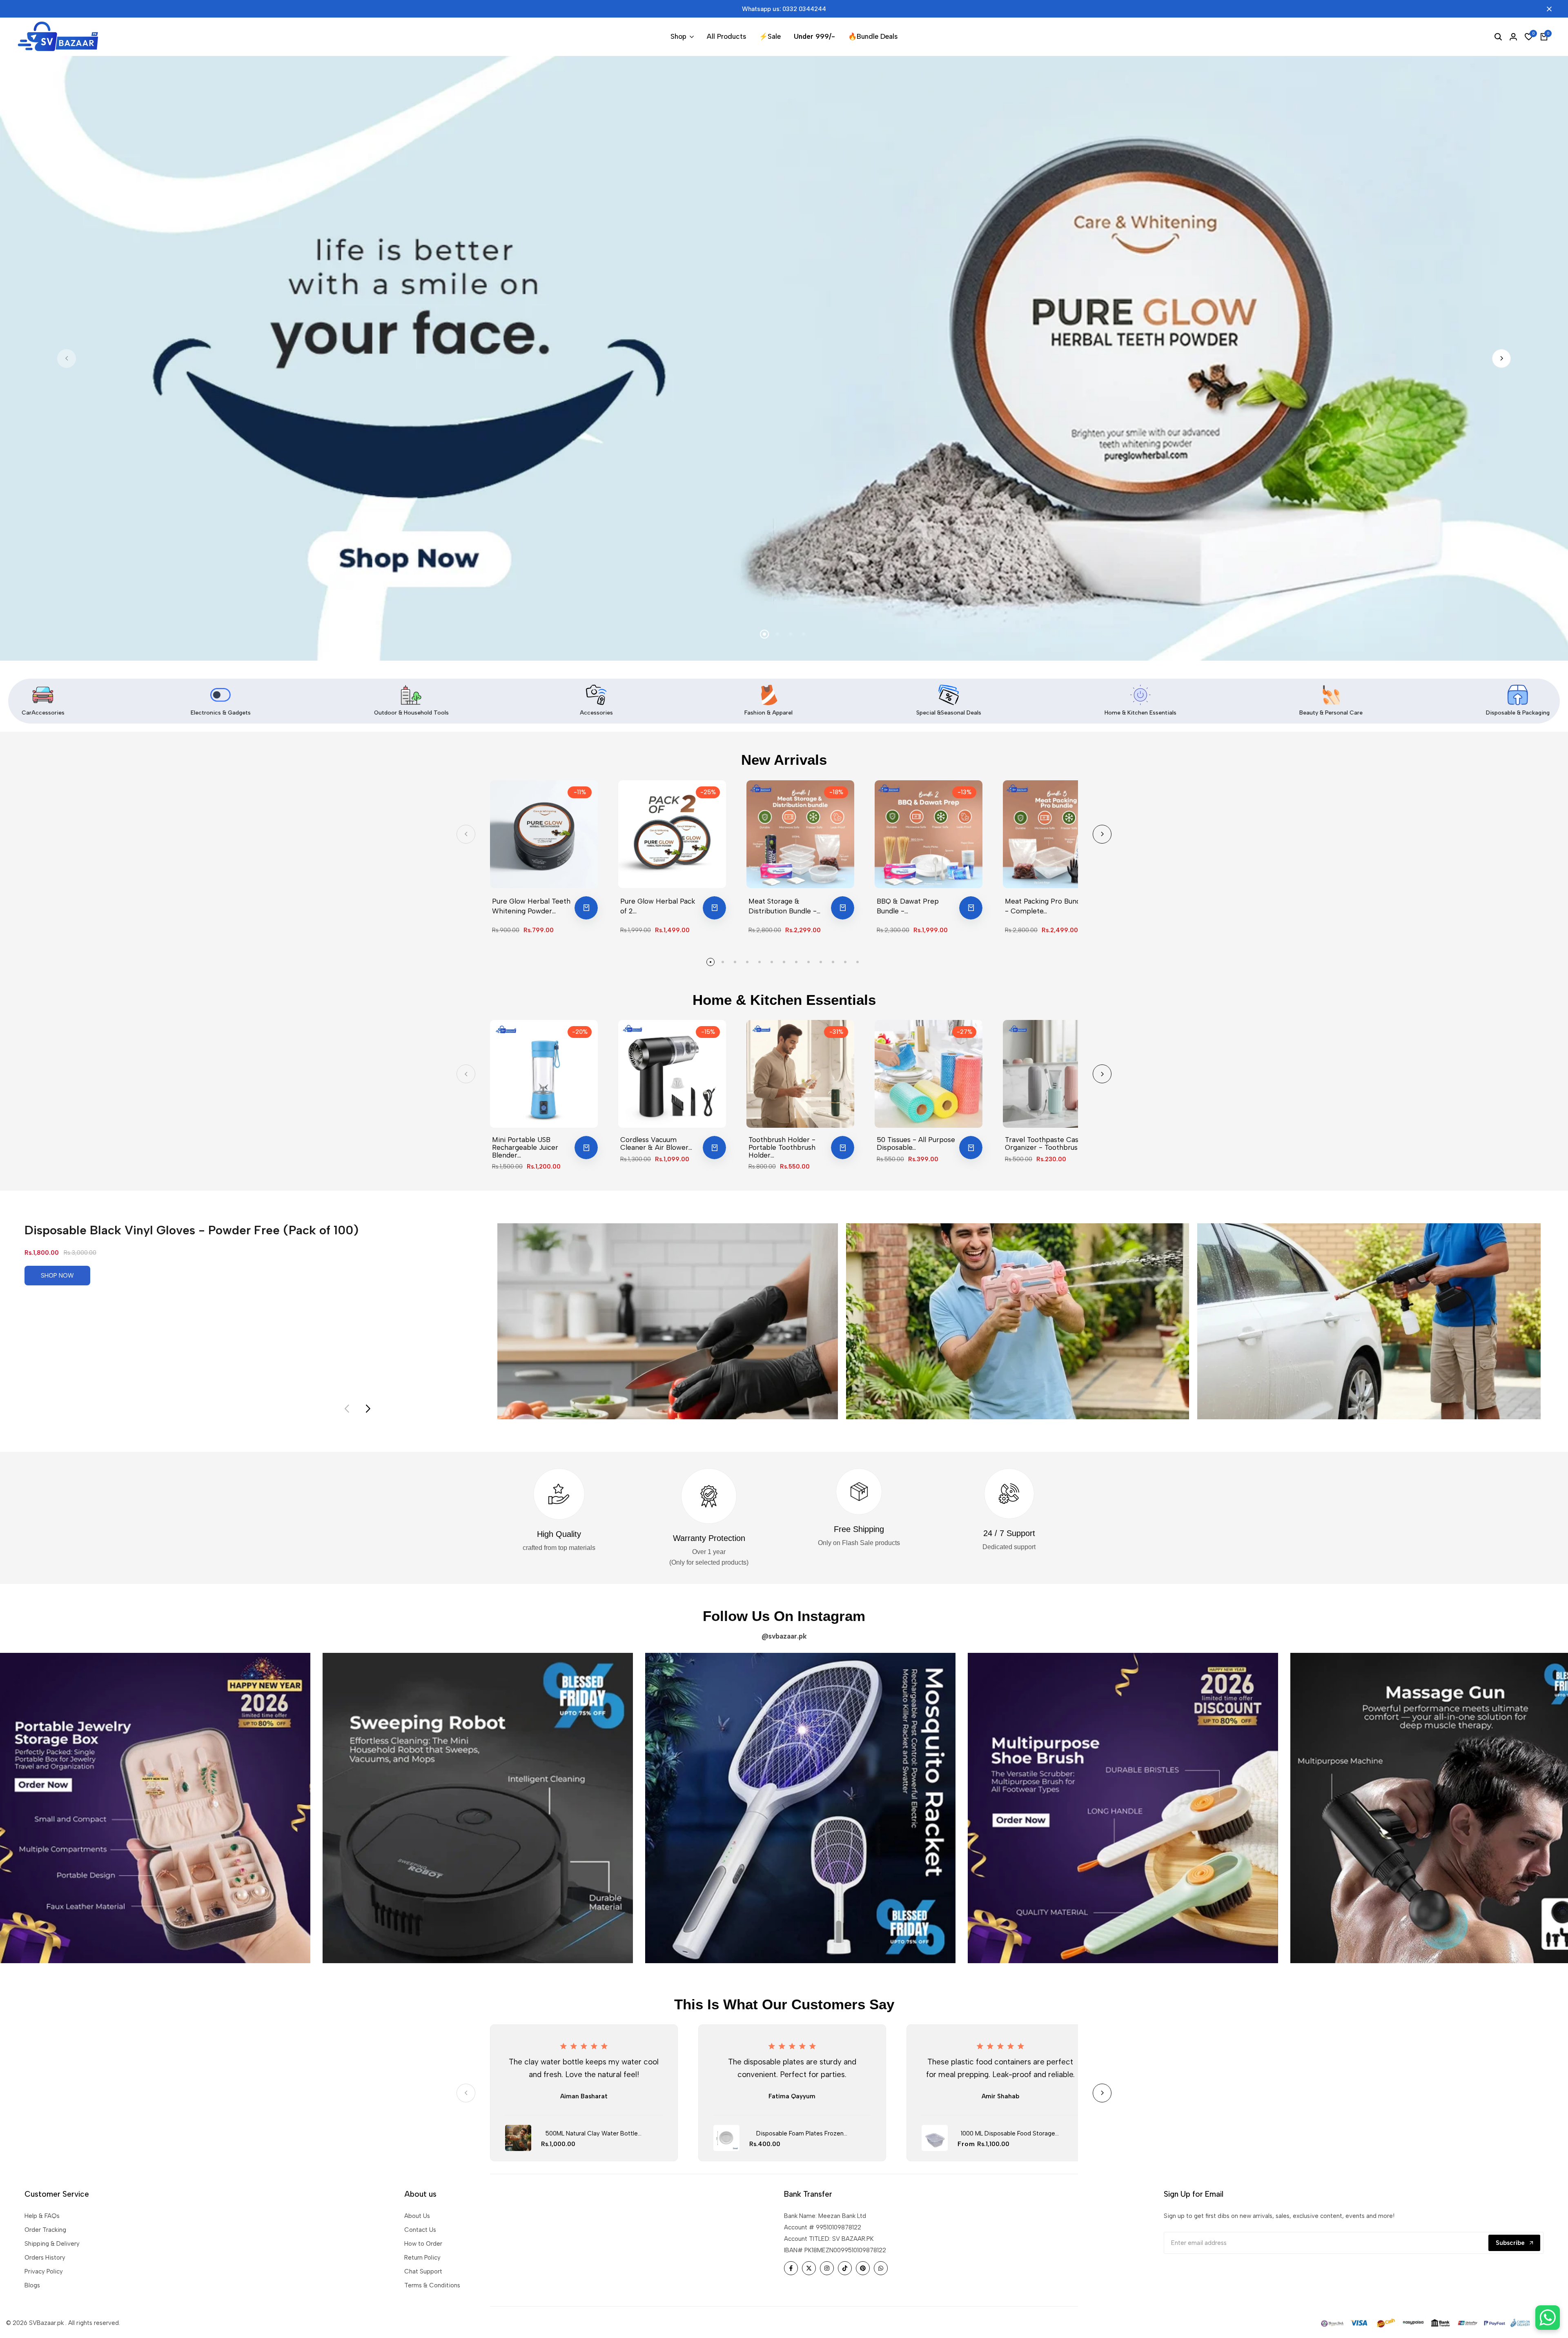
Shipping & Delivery (52, 2244)
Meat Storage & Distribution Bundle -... (784, 906)
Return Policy (422, 2258)
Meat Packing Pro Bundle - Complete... (1046, 906)
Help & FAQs (42, 2216)
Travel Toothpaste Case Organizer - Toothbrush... (1045, 1143)
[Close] (1548, 9)
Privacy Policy (44, 2271)
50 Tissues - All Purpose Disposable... (916, 1143)
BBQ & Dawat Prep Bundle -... (908, 906)
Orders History (45, 2258)
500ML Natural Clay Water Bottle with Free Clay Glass (592, 2134)
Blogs (32, 2285)
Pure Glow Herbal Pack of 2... (658, 906)
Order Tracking (45, 2230)
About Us (417, 2216)
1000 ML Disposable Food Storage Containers (1008, 2134)
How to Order (423, 2244)
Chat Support (423, 2271)
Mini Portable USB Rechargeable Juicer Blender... (525, 1147)
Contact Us (420, 2230)
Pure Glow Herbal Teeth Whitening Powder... (531, 906)
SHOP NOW (57, 1276)
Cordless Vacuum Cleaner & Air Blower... (656, 1143)
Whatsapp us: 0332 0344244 (784, 9)
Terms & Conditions (432, 2285)
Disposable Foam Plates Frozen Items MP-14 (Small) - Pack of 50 (800, 2134)
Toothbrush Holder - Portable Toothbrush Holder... (782, 1147)
